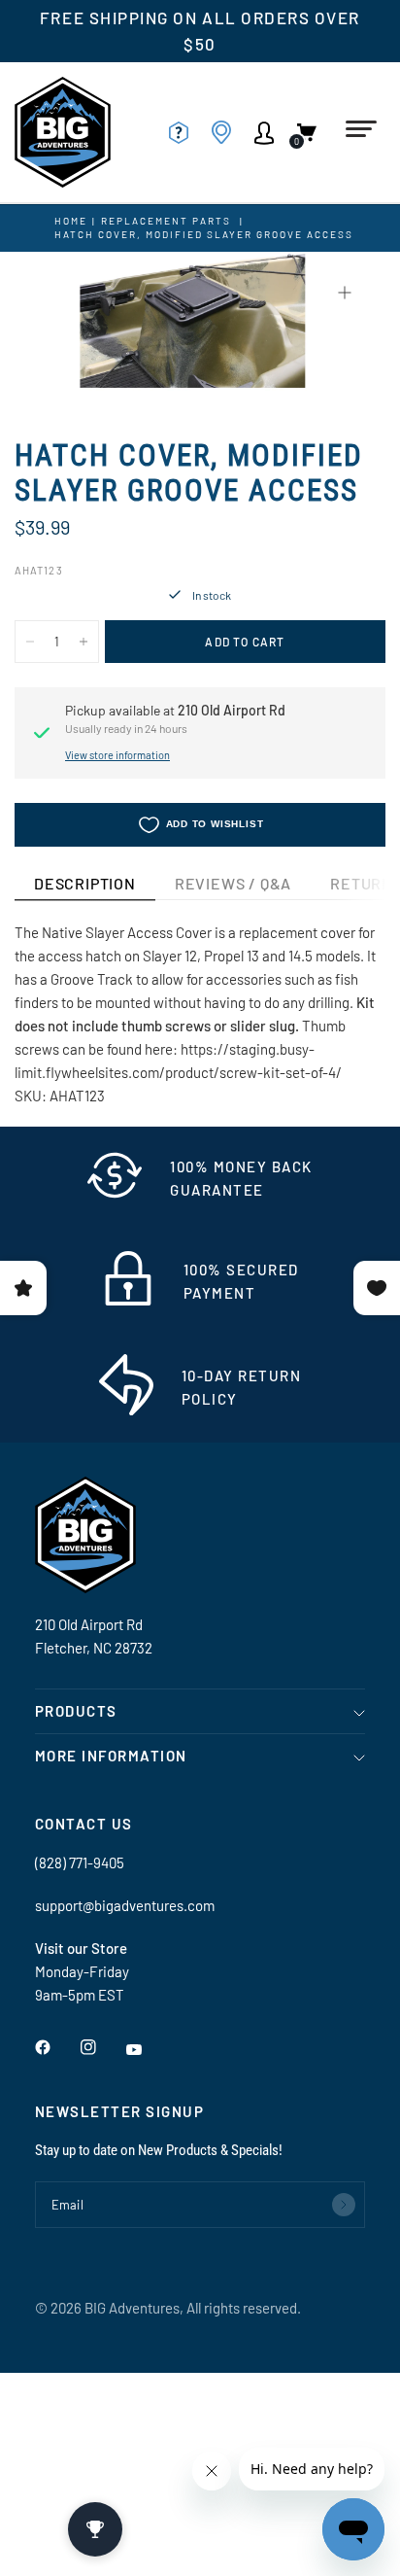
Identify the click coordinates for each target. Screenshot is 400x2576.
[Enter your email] (344, 2205)
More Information (111, 1756)
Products (76, 1711)
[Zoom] (345, 293)
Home (71, 221)
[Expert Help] (184, 132)
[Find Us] (227, 132)
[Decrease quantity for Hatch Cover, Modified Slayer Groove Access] (30, 642)
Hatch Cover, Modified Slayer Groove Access (204, 234)
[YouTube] (148, 2049)
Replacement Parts (166, 221)
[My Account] (270, 132)
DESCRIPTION (85, 883)
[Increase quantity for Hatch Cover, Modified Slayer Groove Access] (83, 642)
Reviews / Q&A (233, 883)
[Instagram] (102, 2047)
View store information (117, 755)
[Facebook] (56, 2047)
